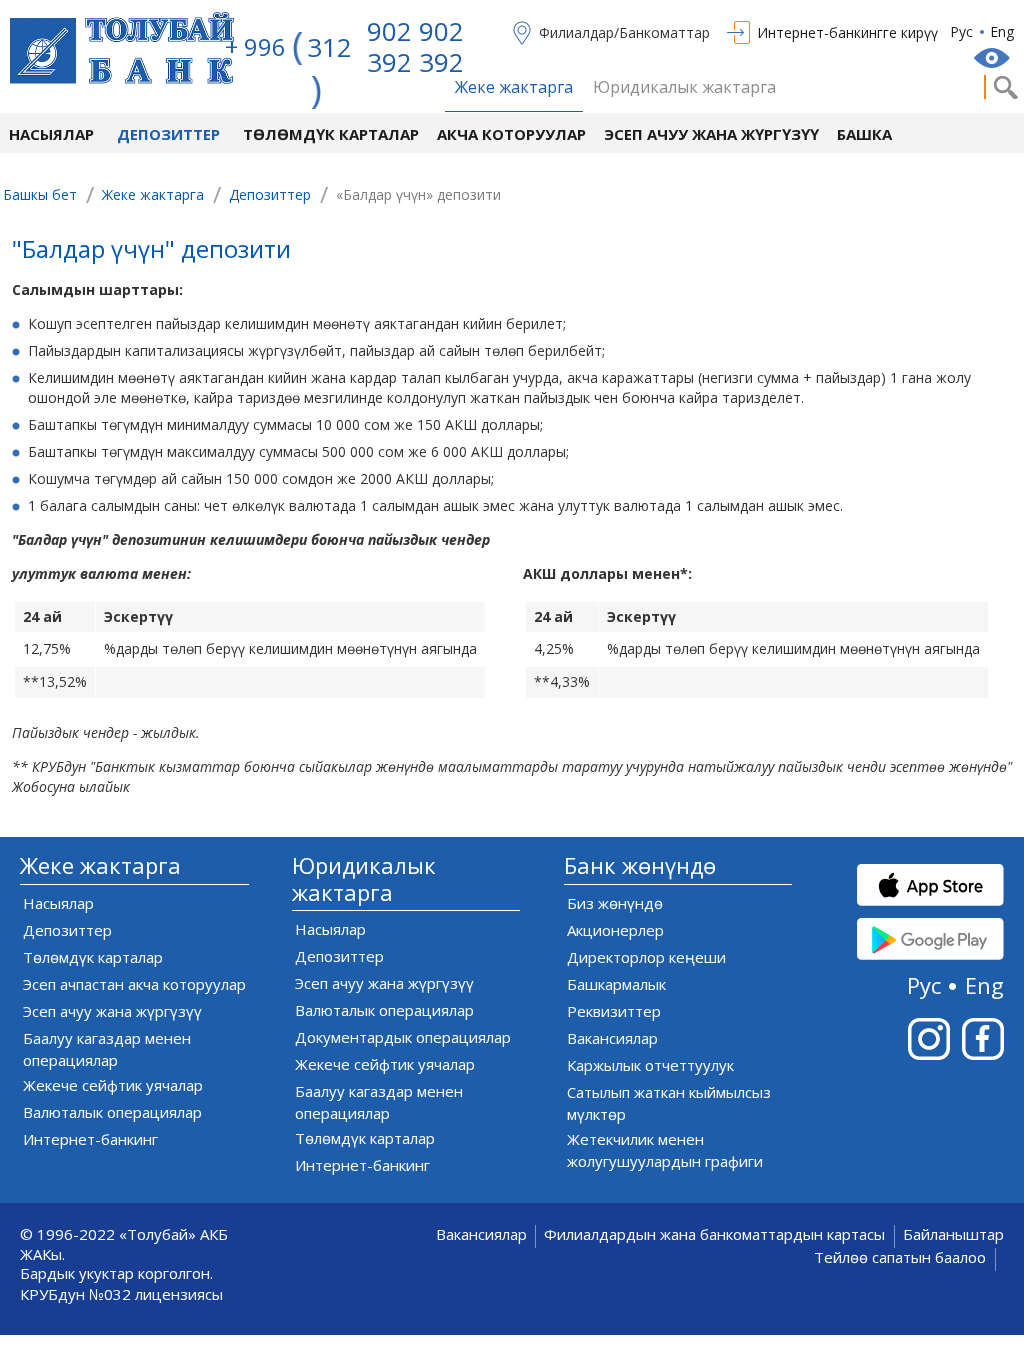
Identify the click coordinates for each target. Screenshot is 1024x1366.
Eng (1002, 31)
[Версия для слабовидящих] (994, 58)
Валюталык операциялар (112, 1112)
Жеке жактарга (514, 88)
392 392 (415, 62)
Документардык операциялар (403, 1037)
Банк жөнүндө (640, 866)
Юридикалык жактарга (684, 88)
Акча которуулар (511, 134)
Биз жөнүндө (615, 903)
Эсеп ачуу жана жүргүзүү (711, 134)
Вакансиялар (612, 1038)
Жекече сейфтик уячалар (113, 1085)
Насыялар (51, 134)
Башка (864, 134)
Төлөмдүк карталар (331, 134)
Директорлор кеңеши (646, 957)
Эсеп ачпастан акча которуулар (134, 984)
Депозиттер (168, 134)
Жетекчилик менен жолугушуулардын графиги (665, 1150)
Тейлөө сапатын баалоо (900, 1257)
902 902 (415, 31)
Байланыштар (953, 1234)
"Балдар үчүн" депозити (151, 251)
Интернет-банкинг (90, 1139)
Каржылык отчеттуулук (650, 1065)
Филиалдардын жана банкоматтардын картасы (714, 1234)
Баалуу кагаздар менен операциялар (107, 1049)
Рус (961, 31)
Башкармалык (616, 984)
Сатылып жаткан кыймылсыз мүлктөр (669, 1103)
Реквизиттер (614, 1011)
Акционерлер (615, 930)
